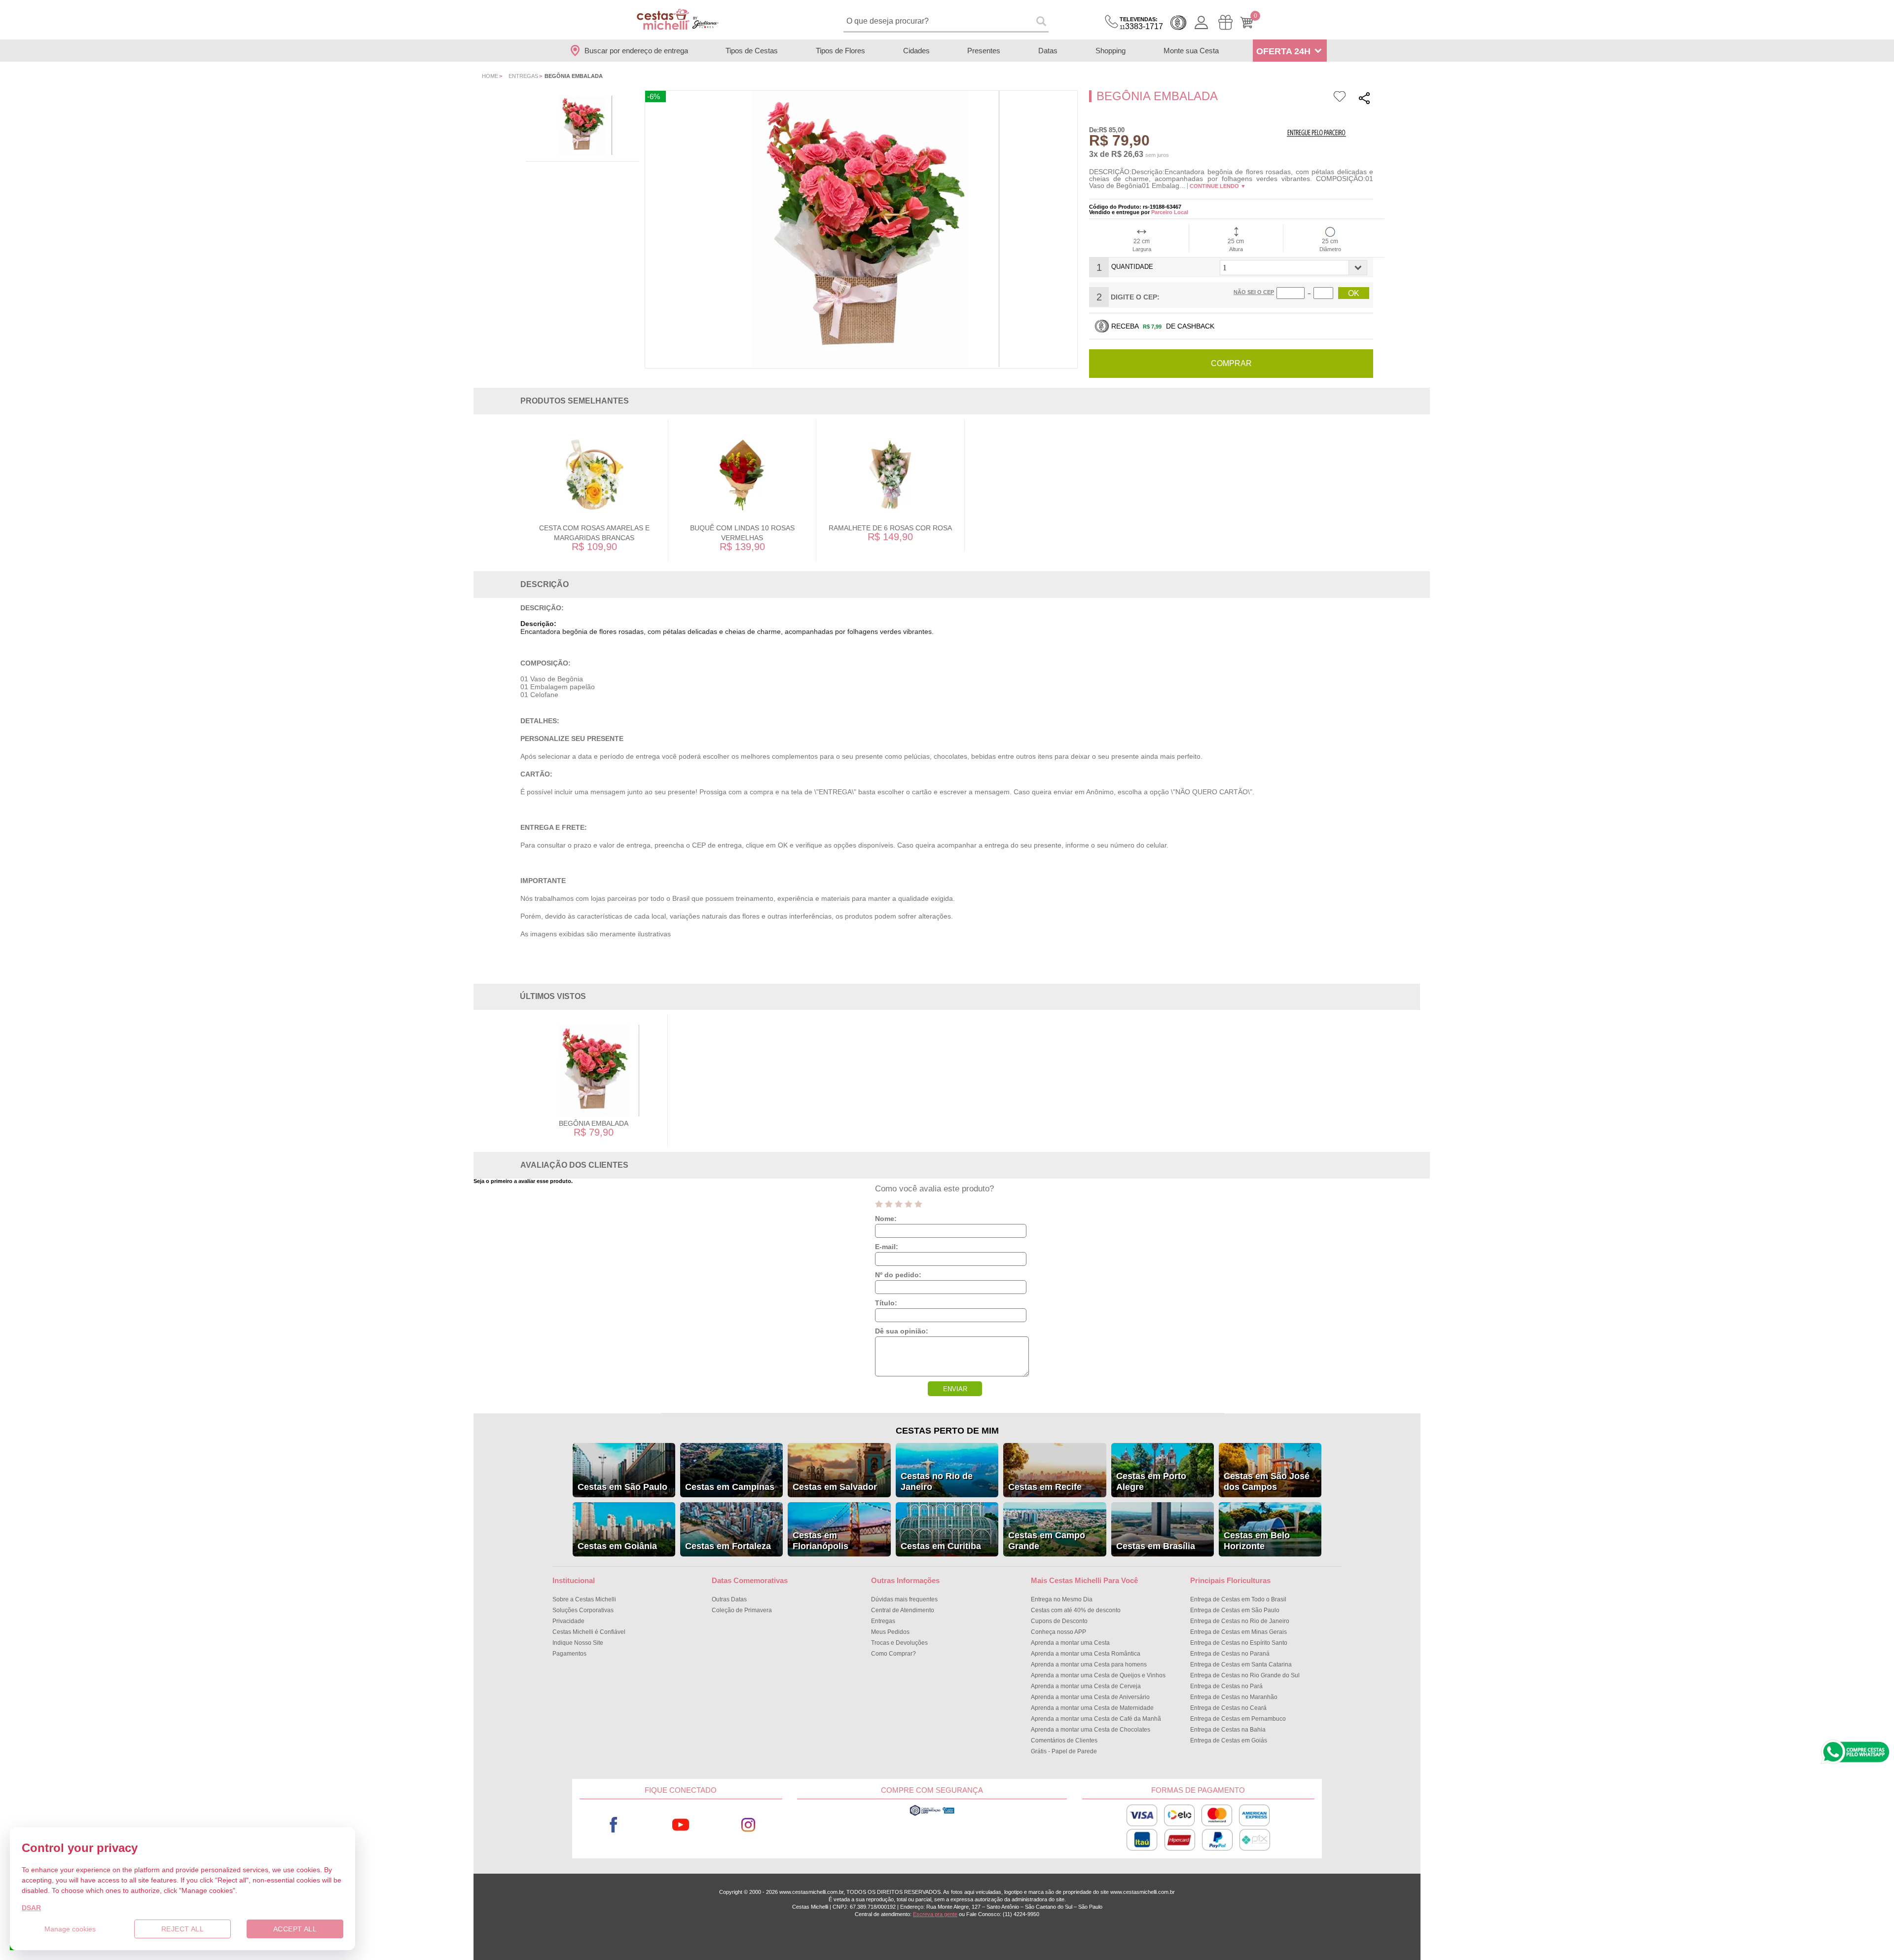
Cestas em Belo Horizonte (1257, 1541)
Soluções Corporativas (583, 1610)
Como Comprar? (893, 1654)
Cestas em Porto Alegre (1151, 1481)
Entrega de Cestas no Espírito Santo (1239, 1643)
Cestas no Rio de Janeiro (937, 1481)
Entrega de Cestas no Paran (1230, 1654)
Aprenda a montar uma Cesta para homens (1089, 1664)
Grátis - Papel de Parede (1064, 1751)
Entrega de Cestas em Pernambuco (1238, 1719)
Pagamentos (569, 1654)
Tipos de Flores (840, 51)
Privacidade (568, 1621)
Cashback (1178, 23)
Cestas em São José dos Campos (1267, 1481)
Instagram (748, 1825)
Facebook (613, 1825)
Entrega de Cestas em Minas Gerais (1238, 1632)
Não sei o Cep (1254, 292)
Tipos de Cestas (752, 51)
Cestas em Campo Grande (1047, 1541)
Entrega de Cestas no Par (1226, 1686)
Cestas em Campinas (730, 1487)
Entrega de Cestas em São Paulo (1235, 1610)
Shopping (1111, 51)
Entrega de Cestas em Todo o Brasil (1238, 1599)
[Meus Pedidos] (1225, 22)
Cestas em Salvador (835, 1487)
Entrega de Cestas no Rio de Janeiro (1240, 1621)
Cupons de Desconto (1059, 1621)
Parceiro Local (1170, 212)
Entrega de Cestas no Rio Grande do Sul (1245, 1675)
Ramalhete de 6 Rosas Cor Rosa (890, 528)
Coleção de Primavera (742, 1610)
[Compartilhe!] (1364, 99)
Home (490, 76)
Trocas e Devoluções (899, 1643)
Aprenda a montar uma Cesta (1070, 1643)
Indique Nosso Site (578, 1643)
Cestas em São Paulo (622, 1487)
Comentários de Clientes (1064, 1740)
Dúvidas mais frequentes (904, 1599)
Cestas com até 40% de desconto (1076, 1610)
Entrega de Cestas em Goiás (1229, 1740)
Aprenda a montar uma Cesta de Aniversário (1090, 1697)
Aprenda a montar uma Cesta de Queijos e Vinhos (1098, 1675)
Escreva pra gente (935, 1914)
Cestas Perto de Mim (947, 1431)
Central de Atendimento (903, 1610)
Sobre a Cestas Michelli (584, 1599)
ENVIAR (955, 1389)
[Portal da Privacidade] (932, 1814)
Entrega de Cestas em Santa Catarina (1241, 1664)
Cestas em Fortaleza (728, 1546)
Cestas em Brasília (1156, 1546)
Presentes (984, 51)
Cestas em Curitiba (941, 1546)
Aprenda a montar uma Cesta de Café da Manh (1096, 1719)
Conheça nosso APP (1058, 1632)
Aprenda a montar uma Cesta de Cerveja (1086, 1686)
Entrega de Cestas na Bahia (1228, 1730)
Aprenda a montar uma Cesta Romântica (1086, 1654)
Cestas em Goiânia (617, 1546)
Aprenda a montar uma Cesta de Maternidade (1092, 1708)
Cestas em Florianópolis (820, 1541)
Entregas (523, 76)
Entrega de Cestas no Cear (1228, 1708)
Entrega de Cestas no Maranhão (1234, 1697)
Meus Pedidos (890, 1632)
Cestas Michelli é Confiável (589, 1632)
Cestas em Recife (1045, 1487)
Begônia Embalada (594, 1123)
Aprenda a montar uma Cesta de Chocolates (1091, 1730)
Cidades (916, 51)
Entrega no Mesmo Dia (1062, 1599)
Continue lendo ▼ (1218, 186)
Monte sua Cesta (1191, 51)
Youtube (681, 1825)
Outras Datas (729, 1599)
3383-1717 (1141, 23)
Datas (1048, 51)
